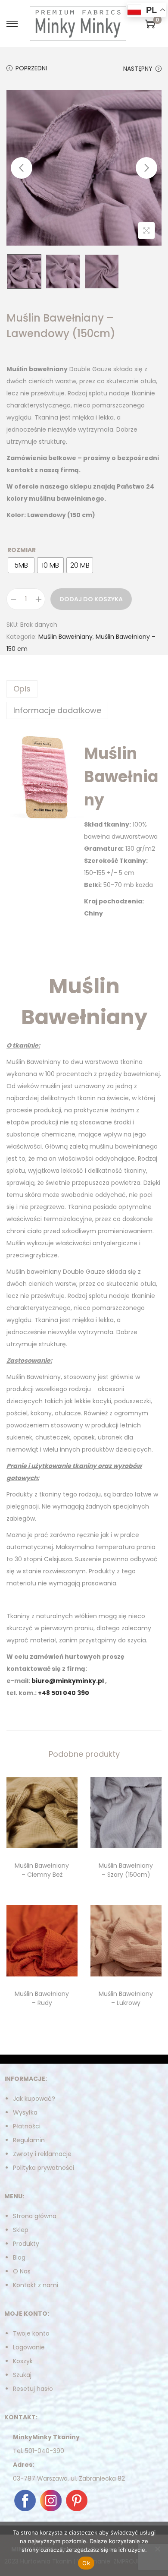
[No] (157, 2549)
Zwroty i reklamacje (42, 2154)
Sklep (21, 2230)
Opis (22, 689)
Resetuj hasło (33, 2389)
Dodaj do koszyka (91, 599)
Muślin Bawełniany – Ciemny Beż (42, 1870)
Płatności (27, 2126)
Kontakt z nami (36, 2285)
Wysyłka (25, 2112)
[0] (150, 24)
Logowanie (29, 2347)
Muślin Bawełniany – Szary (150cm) (126, 1870)
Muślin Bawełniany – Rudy (42, 1998)
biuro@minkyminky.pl (68, 1681)
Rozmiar (22, 550)
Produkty (26, 2244)
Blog (19, 2257)
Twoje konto (31, 2333)
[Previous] (22, 168)
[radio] (21, 565)
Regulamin (29, 2140)
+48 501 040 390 (64, 1693)
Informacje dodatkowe (57, 710)
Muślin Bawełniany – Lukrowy (126, 1998)
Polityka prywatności (44, 2168)
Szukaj (22, 2375)
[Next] (146, 168)
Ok (86, 2563)
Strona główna (35, 2216)
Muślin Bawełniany (65, 637)
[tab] (84, 689)
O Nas (22, 2271)
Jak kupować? (34, 2099)
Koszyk (23, 2361)
